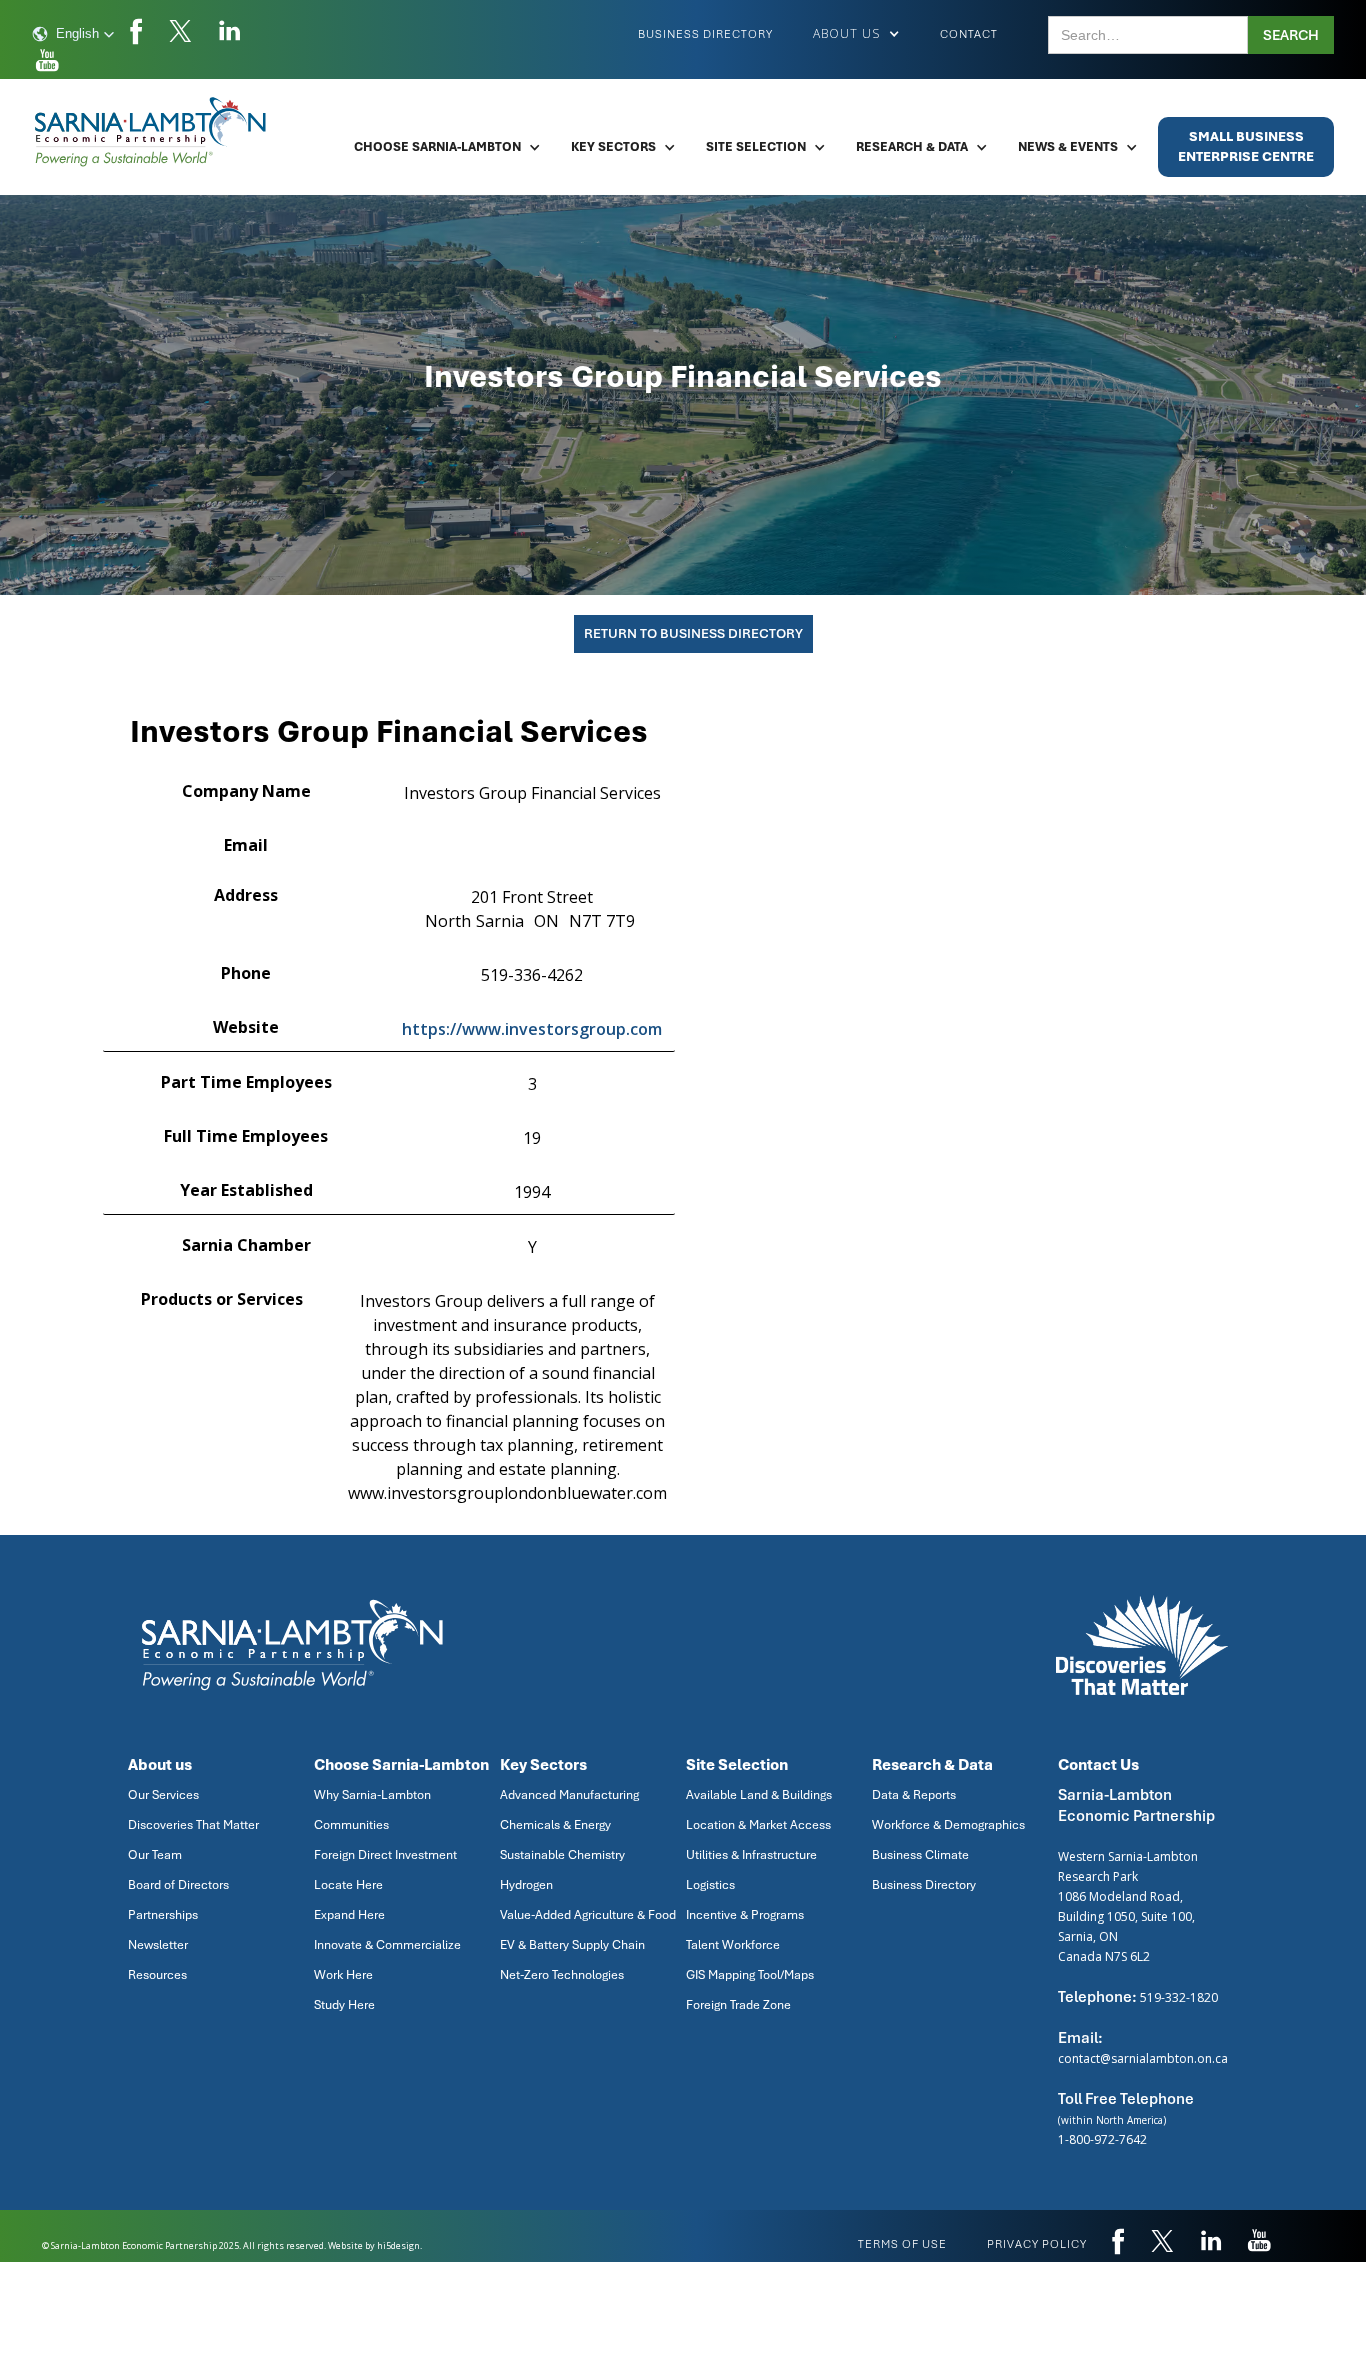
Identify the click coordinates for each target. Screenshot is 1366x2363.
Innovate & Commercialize (387, 1945)
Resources (157, 1975)
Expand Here (349, 1915)
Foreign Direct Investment (385, 1855)
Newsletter (158, 1945)
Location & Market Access (758, 1825)
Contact (969, 34)
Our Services (163, 1795)
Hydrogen (526, 1885)
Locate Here (348, 1885)
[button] (73, 34)
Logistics (710, 1885)
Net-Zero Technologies (562, 1975)
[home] (152, 132)
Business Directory (705, 34)
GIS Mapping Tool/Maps (750, 1975)
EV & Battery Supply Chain (572, 1945)
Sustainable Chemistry (562, 1855)
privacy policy (1037, 2244)
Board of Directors (178, 1885)
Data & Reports (914, 1795)
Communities (351, 1825)
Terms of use (902, 2244)
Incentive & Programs (745, 1915)
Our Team (155, 1855)
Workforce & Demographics (948, 1825)
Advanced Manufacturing (569, 1795)
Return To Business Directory (693, 633)
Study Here (344, 2005)
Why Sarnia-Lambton (372, 1795)
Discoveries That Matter (193, 1825)
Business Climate (920, 1855)
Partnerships (163, 1915)
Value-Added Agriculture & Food (588, 1915)
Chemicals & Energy (555, 1825)
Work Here (343, 1975)
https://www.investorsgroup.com (532, 1029)
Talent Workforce (733, 1945)
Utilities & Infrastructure (751, 1855)
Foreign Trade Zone (738, 2005)
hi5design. (399, 2245)
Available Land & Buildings (759, 1795)
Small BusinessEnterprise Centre (1246, 146)
